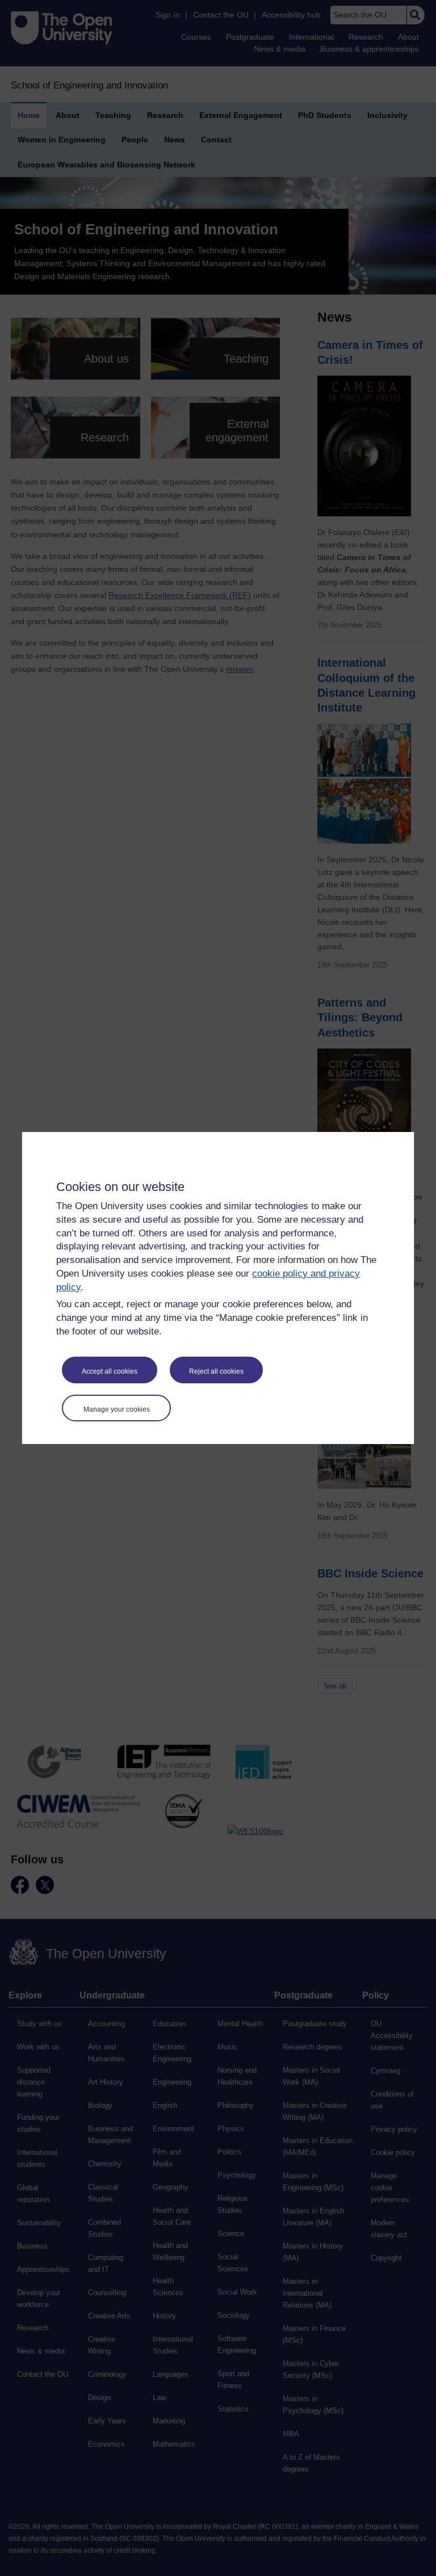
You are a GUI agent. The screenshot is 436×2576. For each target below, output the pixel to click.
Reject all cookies (216, 1371)
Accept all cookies (110, 1371)
